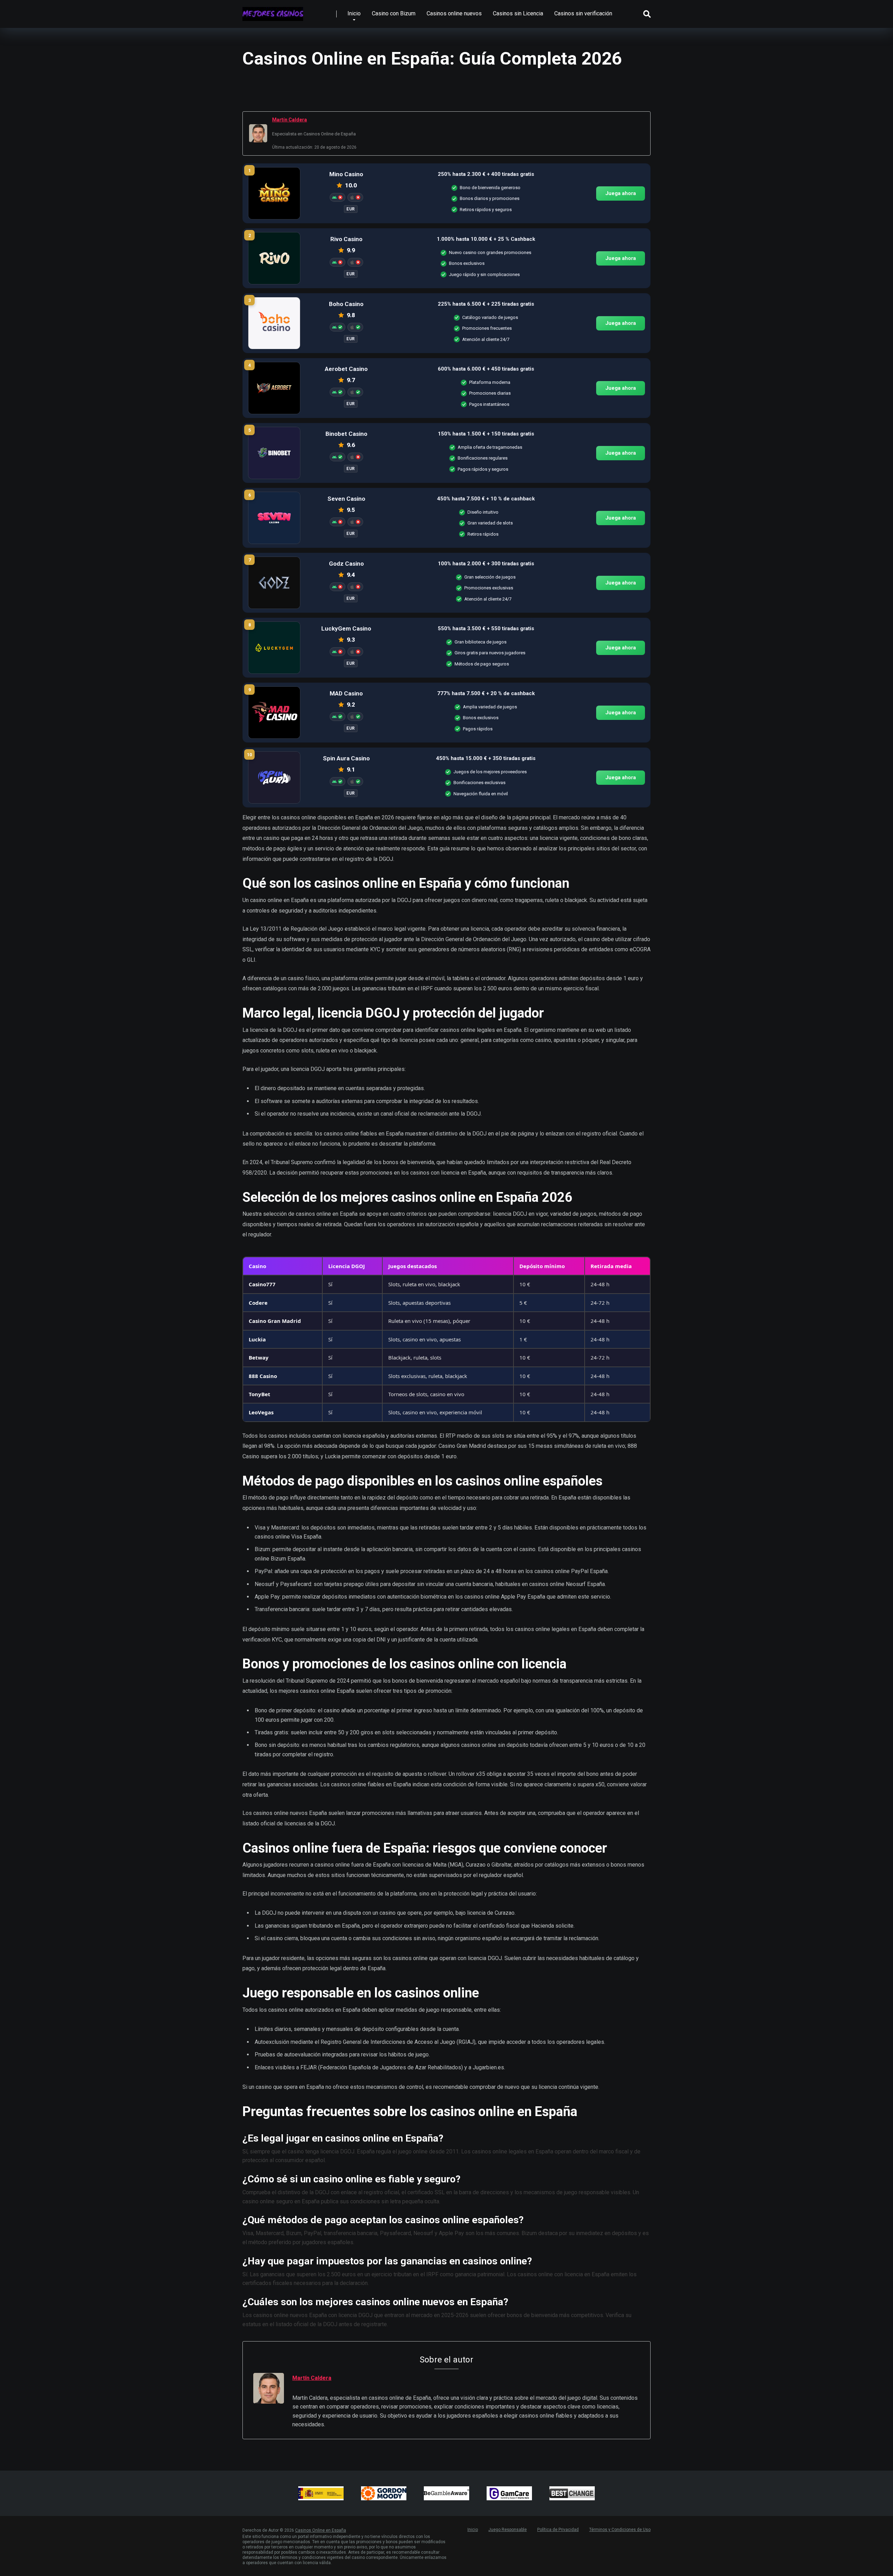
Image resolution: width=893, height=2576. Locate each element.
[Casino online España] (273, 11)
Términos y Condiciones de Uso (620, 2530)
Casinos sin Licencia (518, 13)
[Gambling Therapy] (384, 2493)
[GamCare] (509, 2493)
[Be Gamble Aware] (446, 2493)
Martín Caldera (290, 120)
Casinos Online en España (321, 2530)
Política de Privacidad (558, 2530)
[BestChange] (572, 2493)
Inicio (354, 13)
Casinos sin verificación (583, 13)
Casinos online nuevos (454, 13)
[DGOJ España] (321, 2493)
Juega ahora (621, 193)
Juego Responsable (508, 2530)
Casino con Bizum (394, 13)
